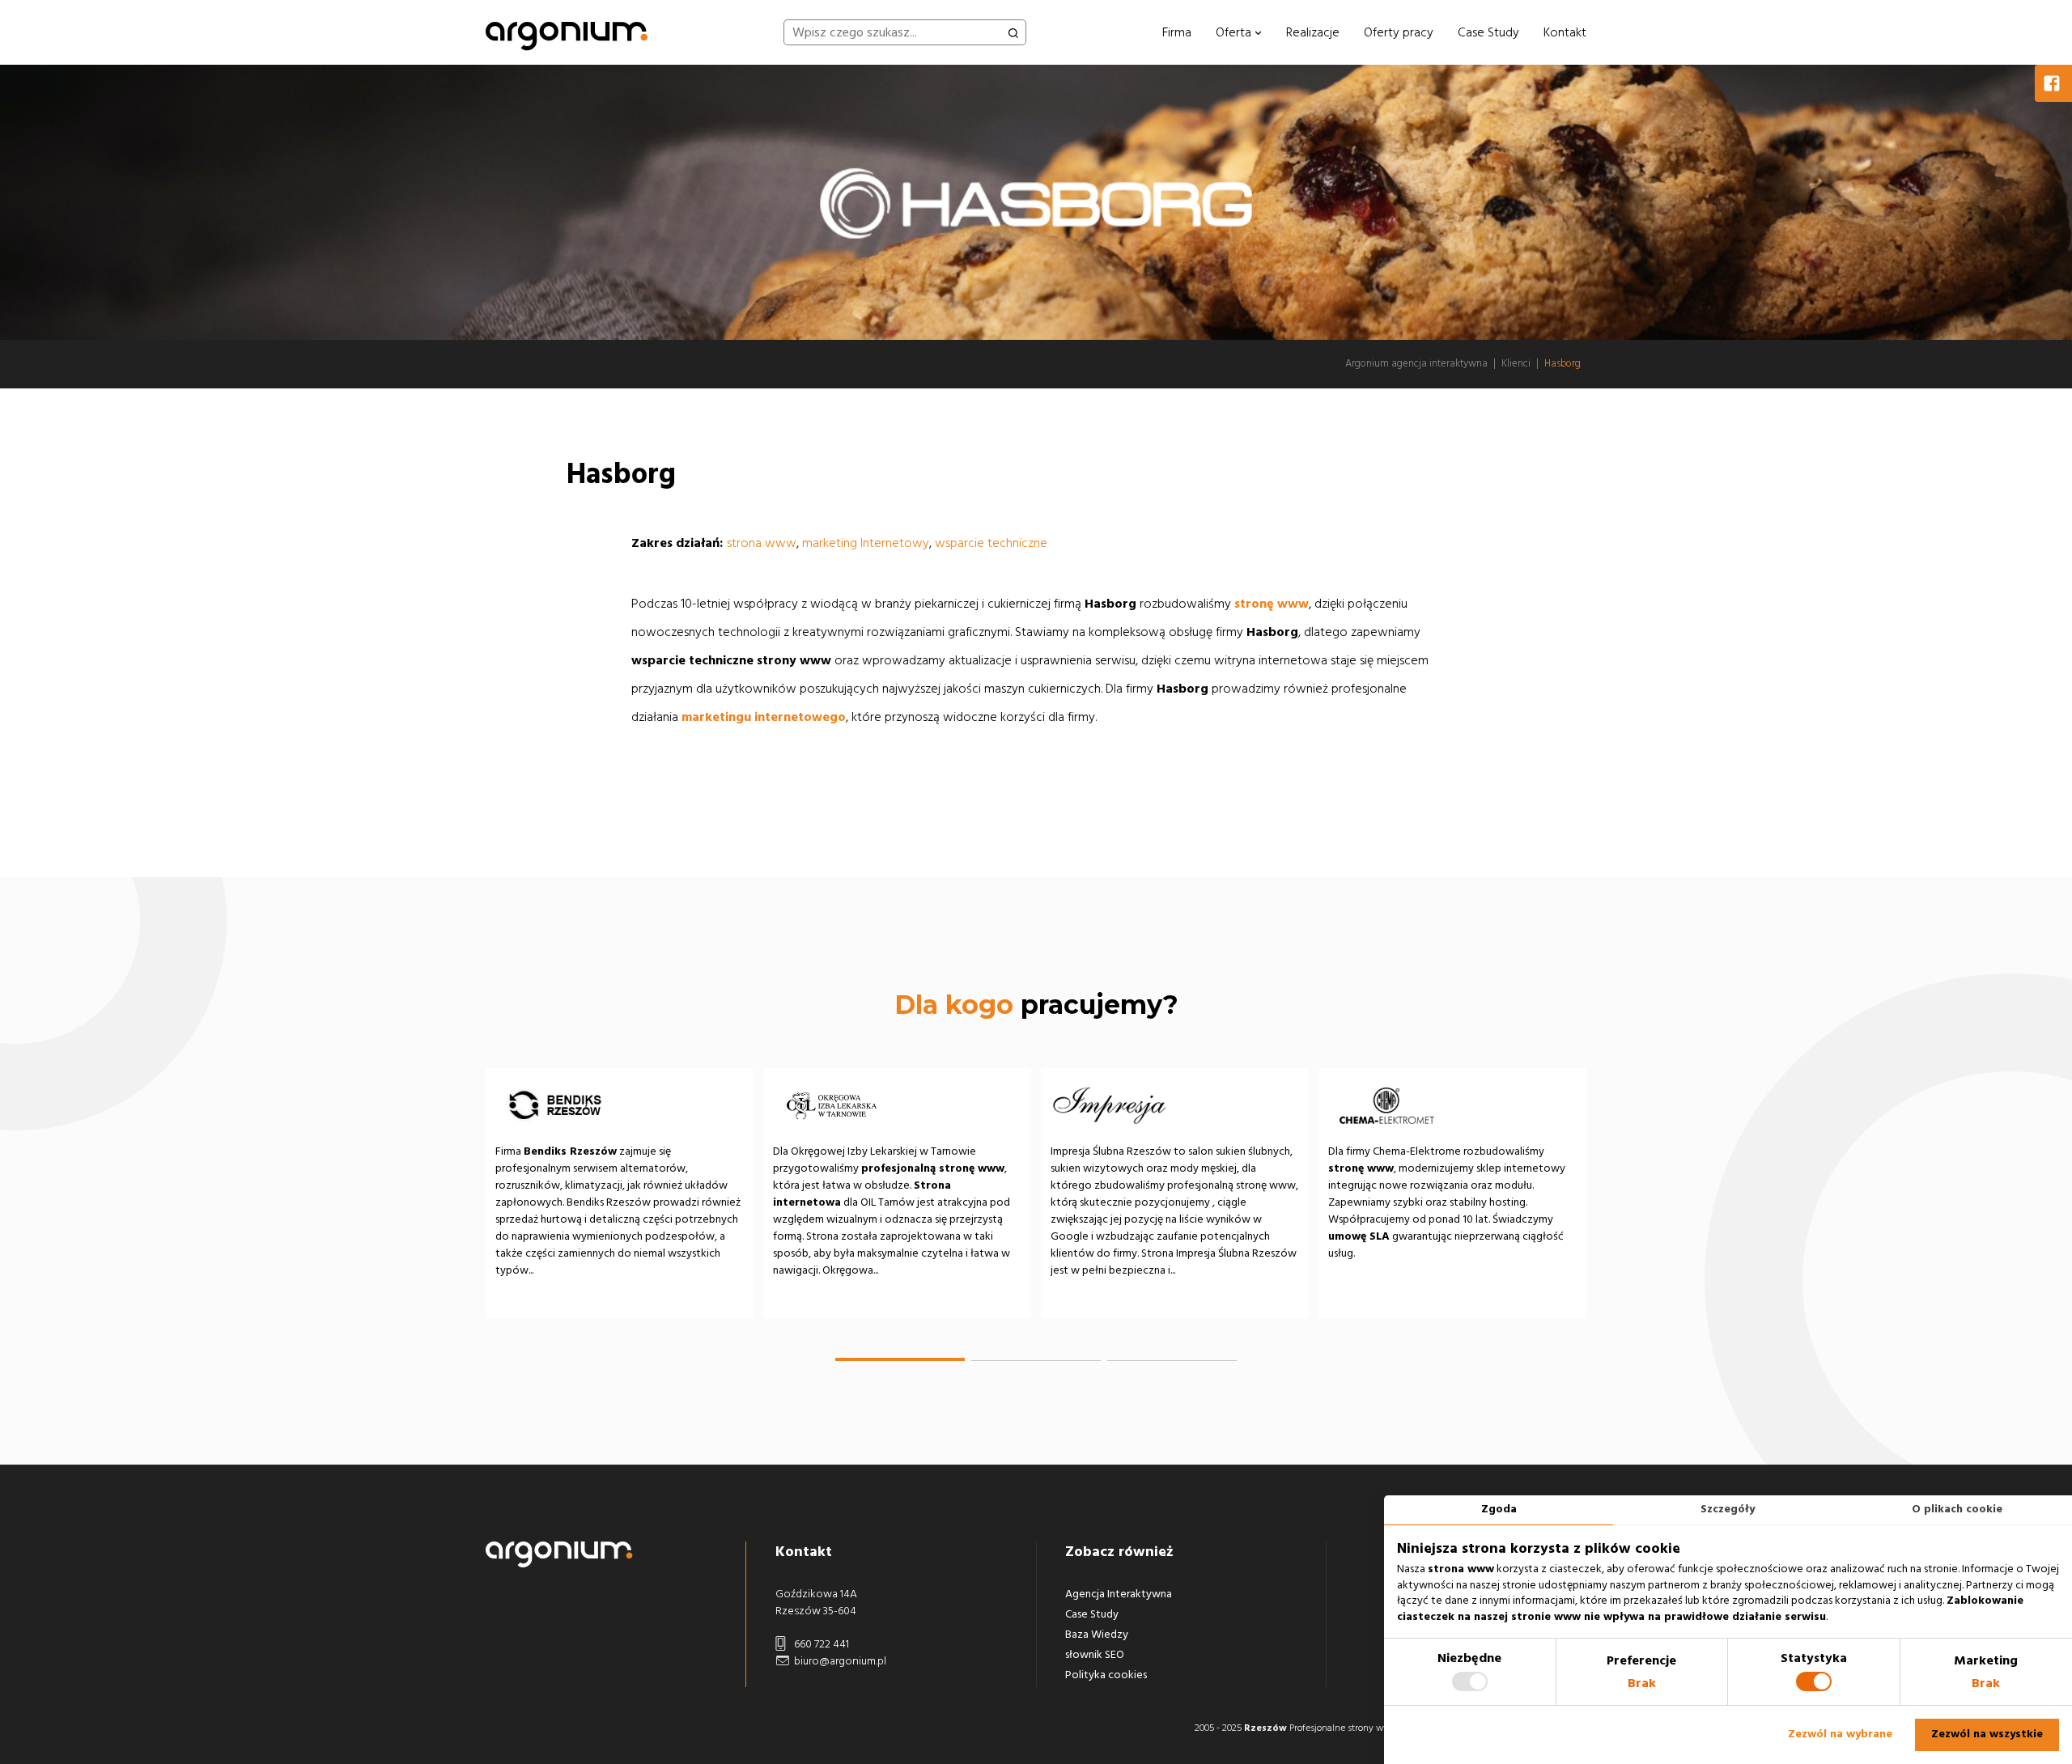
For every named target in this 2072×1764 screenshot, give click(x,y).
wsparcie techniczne (991, 543)
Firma (1177, 32)
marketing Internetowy (866, 543)
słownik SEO (1095, 1655)
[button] (900, 1359)
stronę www (1272, 604)
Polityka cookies (1106, 1675)
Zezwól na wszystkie (1987, 1734)
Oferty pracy (1399, 32)
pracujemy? (1036, 1005)
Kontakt (1565, 32)
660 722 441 (820, 1644)
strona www (762, 543)
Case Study (1488, 32)
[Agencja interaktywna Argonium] (567, 32)
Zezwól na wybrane (1840, 1734)
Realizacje (1313, 32)
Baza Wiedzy (1097, 1635)
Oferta (1235, 32)
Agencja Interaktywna (1119, 1594)
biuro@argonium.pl (839, 1661)
